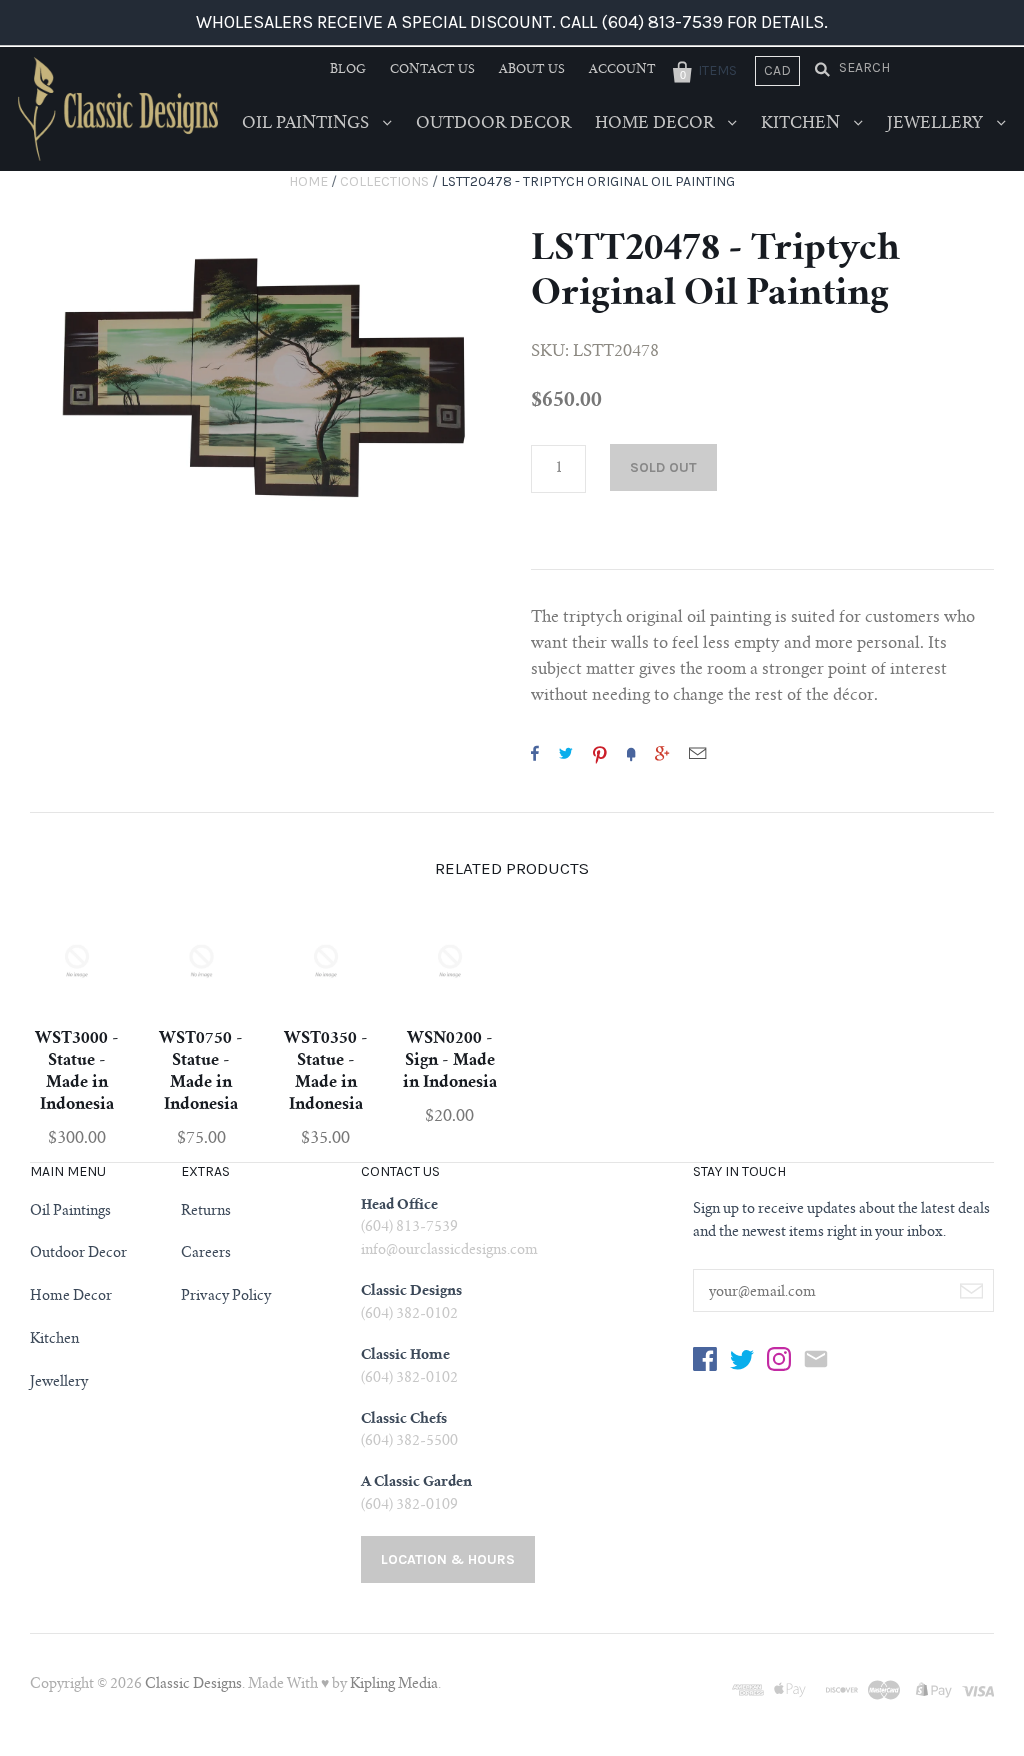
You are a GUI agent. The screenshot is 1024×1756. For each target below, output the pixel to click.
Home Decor (656, 124)
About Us (532, 70)
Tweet (566, 753)
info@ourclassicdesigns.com (449, 1251)
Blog (348, 70)
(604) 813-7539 (409, 1228)
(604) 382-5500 (409, 1442)
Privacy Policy (226, 1297)
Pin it (600, 753)
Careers (206, 1254)
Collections (384, 181)
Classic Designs (193, 1685)
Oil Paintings (307, 124)
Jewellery (937, 124)
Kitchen (802, 124)
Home (308, 181)
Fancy (631, 753)
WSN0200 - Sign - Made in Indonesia (450, 1061)
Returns (206, 1212)
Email (697, 753)
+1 (662, 753)
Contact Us (432, 70)
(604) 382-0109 (409, 1506)
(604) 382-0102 (409, 1315)
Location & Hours (448, 1559)
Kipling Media (394, 1685)
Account (622, 70)
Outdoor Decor (493, 124)
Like (535, 753)
